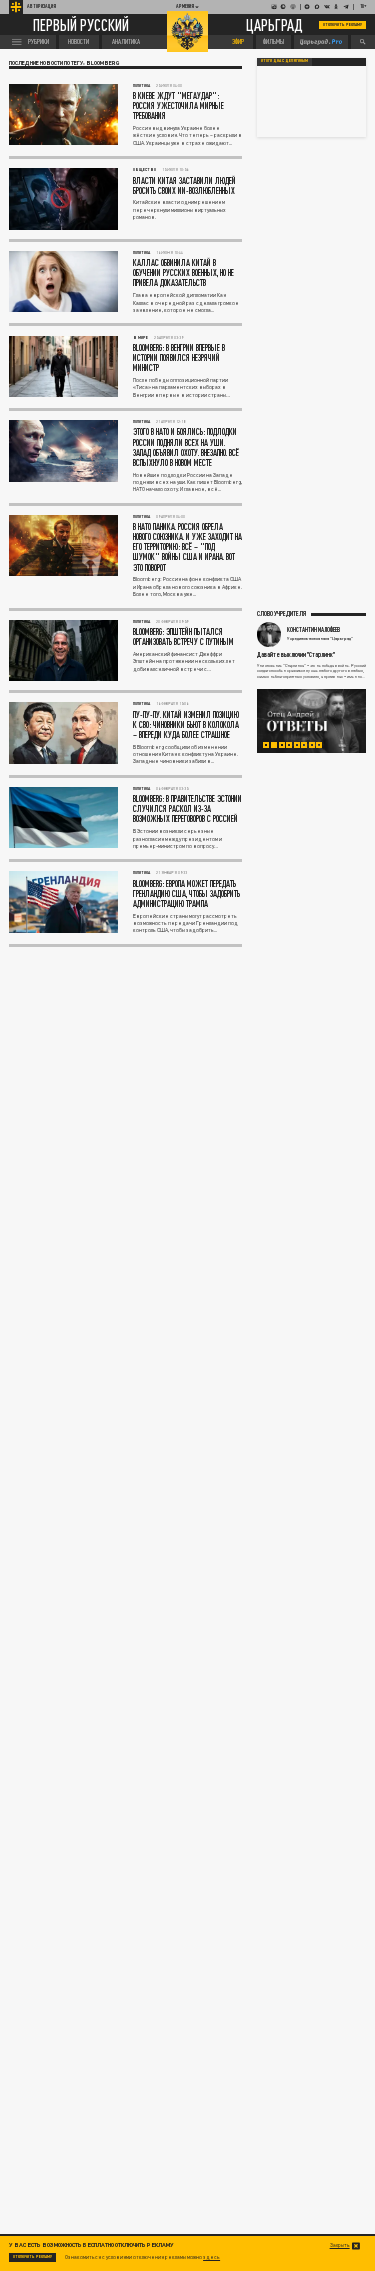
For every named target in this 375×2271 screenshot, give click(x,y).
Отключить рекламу (343, 24)
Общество (144, 169)
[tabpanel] (312, 721)
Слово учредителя (281, 613)
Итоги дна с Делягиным (284, 61)
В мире (140, 337)
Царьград (274, 24)
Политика (141, 85)
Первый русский (81, 25)
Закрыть (340, 2245)
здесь (211, 2257)
